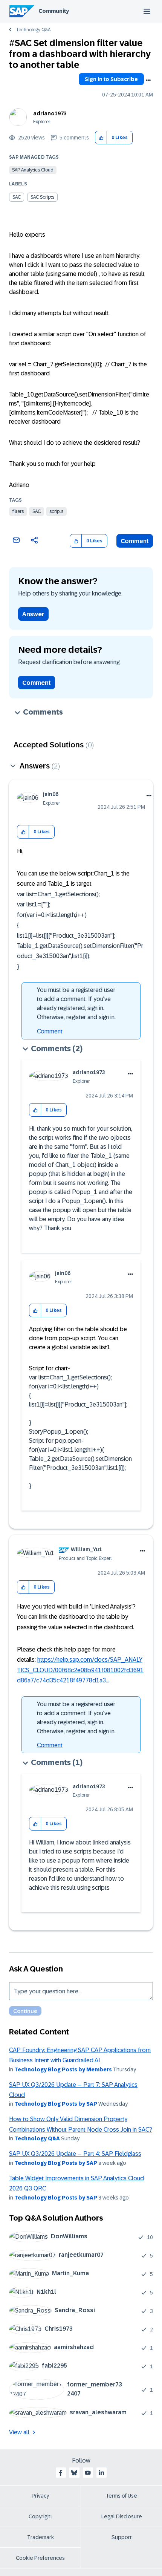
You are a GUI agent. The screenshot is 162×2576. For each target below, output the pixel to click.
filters (18, 511)
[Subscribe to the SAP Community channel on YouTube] (88, 2473)
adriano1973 (50, 113)
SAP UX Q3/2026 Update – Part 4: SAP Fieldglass (75, 2154)
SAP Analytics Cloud (33, 170)
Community (54, 11)
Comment (135, 541)
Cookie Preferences (40, 2558)
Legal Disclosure (122, 2516)
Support (122, 2537)
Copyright (40, 2516)
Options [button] (148, 80)
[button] (101, 138)
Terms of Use (121, 2496)
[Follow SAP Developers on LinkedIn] (101, 2473)
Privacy (40, 2496)
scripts (56, 511)
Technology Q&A (33, 30)
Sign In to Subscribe (111, 79)
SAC (37, 511)
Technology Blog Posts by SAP (56, 2104)
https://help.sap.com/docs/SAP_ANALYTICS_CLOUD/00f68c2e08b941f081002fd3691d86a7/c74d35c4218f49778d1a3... (80, 1670)
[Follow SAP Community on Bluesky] (74, 2473)
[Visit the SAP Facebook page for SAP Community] (61, 2473)
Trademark (40, 2537)
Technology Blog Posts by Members (63, 2069)
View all (19, 2432)
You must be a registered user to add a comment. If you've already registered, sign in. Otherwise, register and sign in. (76, 1003)
